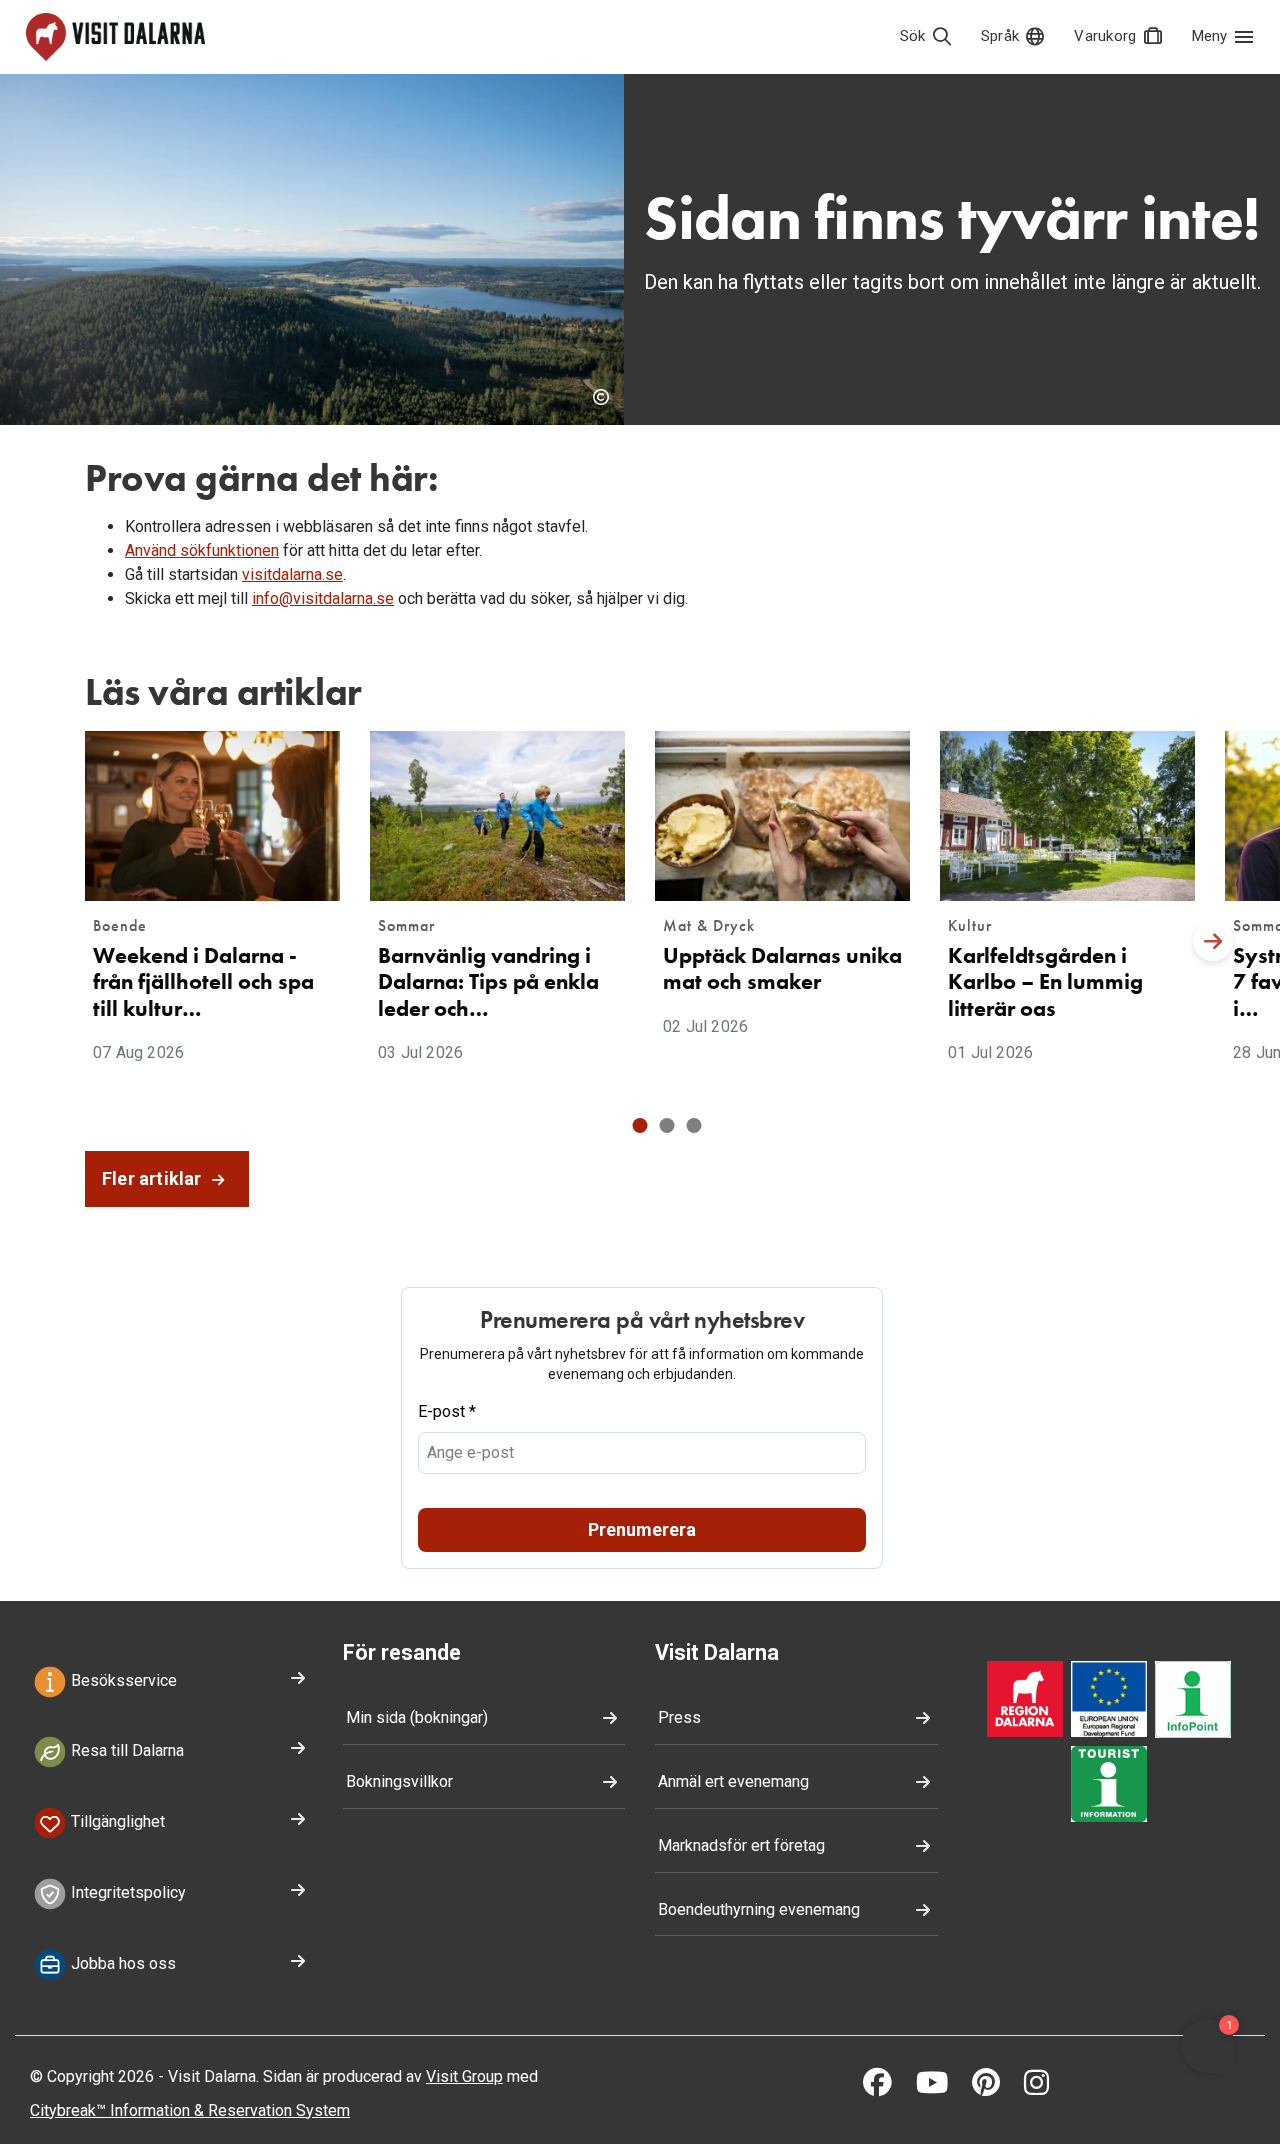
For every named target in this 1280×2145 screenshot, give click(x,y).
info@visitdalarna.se (323, 598)
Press (679, 1717)
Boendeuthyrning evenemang (759, 1909)
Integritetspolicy (126, 1892)
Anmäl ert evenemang (733, 1781)
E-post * (447, 1411)
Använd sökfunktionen (202, 550)
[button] (640, 1125)
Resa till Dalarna (125, 1751)
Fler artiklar (154, 1178)
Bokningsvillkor (399, 1781)
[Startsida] (115, 37)
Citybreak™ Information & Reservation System (190, 2110)
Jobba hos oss (121, 1963)
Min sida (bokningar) (417, 1717)
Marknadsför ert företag (741, 1845)
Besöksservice (122, 1680)
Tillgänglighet (116, 1821)
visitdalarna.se (292, 574)
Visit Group (464, 2076)
